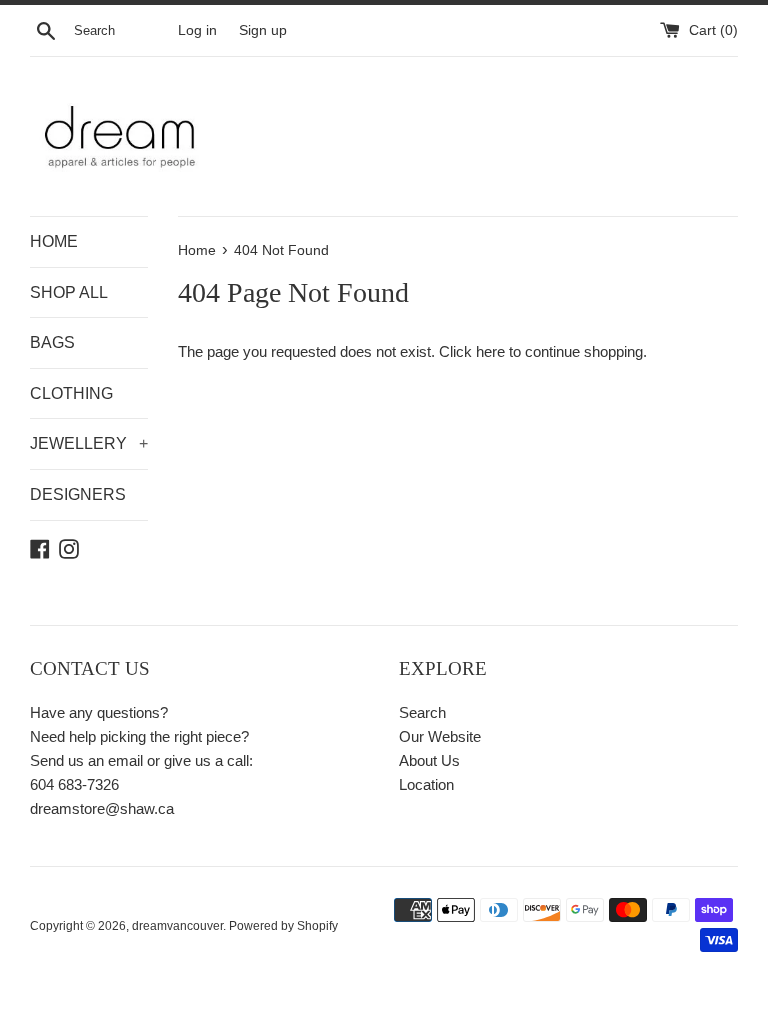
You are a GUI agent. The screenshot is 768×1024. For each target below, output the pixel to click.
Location (426, 784)
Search (422, 712)
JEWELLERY (89, 443)
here (490, 351)
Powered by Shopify (283, 926)
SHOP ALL (69, 292)
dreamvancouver (177, 926)
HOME (54, 241)
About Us (429, 760)
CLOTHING (71, 393)
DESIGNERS (78, 494)
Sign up (263, 30)
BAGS (52, 342)
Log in (197, 30)
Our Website (440, 736)
